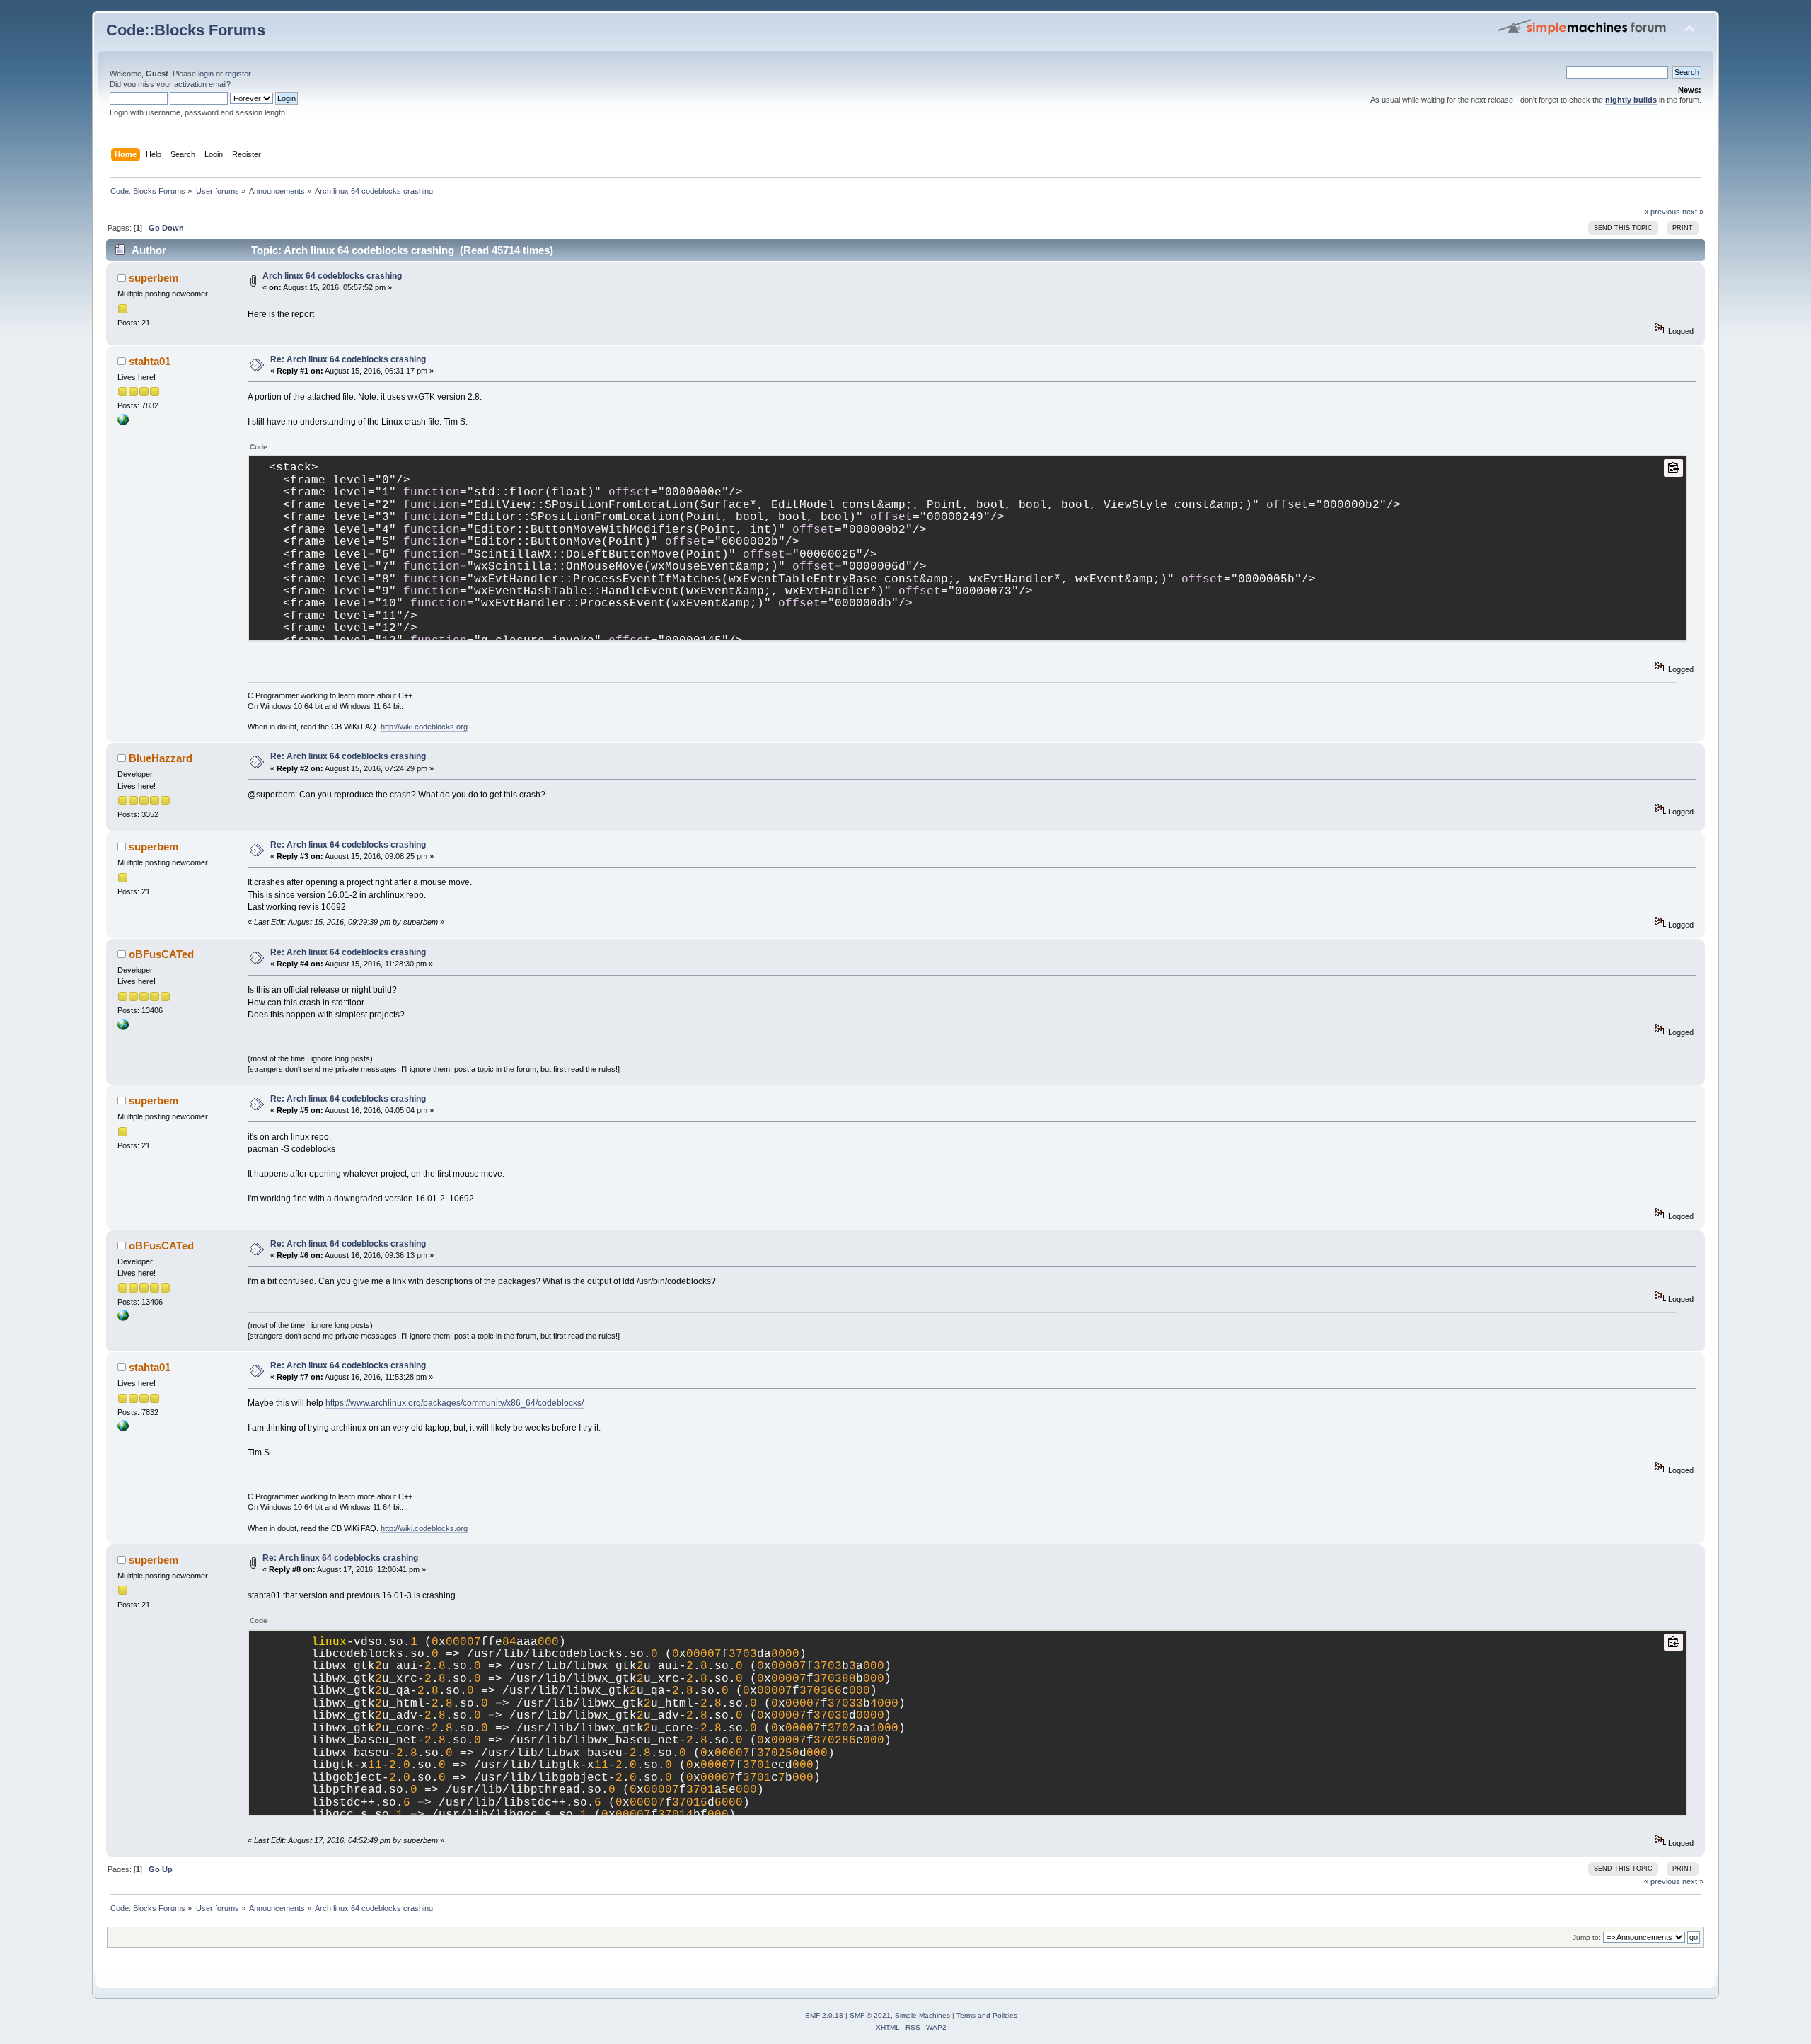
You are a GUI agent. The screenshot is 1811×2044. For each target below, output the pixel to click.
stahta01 (150, 361)
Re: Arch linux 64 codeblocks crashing (348, 359)
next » (1693, 212)
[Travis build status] (123, 1027)
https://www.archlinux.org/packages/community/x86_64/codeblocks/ (455, 1403)
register (238, 74)
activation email (200, 84)
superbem (154, 278)
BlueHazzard (161, 758)
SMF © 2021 (870, 2015)
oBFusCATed (161, 954)
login (206, 74)
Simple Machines (922, 2015)
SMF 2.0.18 (824, 2015)
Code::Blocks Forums (186, 30)
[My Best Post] (123, 422)
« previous (1662, 212)
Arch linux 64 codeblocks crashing (332, 276)
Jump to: (1587, 1938)
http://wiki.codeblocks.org (424, 727)
